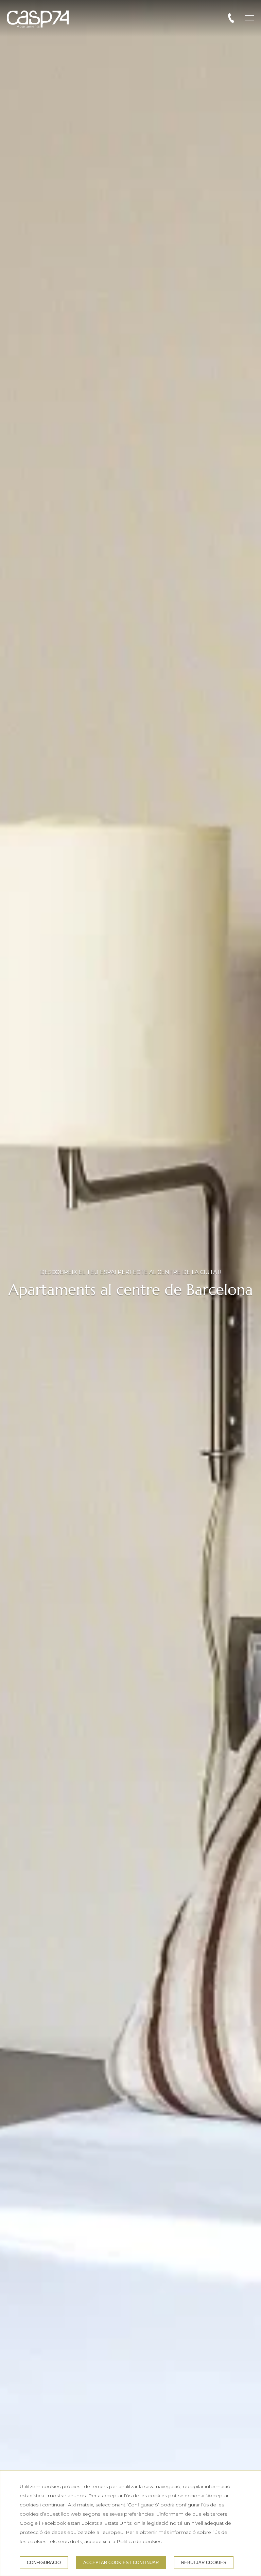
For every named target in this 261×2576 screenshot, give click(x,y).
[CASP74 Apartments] (38, 19)
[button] (250, 18)
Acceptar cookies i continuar (121, 2563)
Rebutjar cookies (204, 2563)
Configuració (44, 2563)
